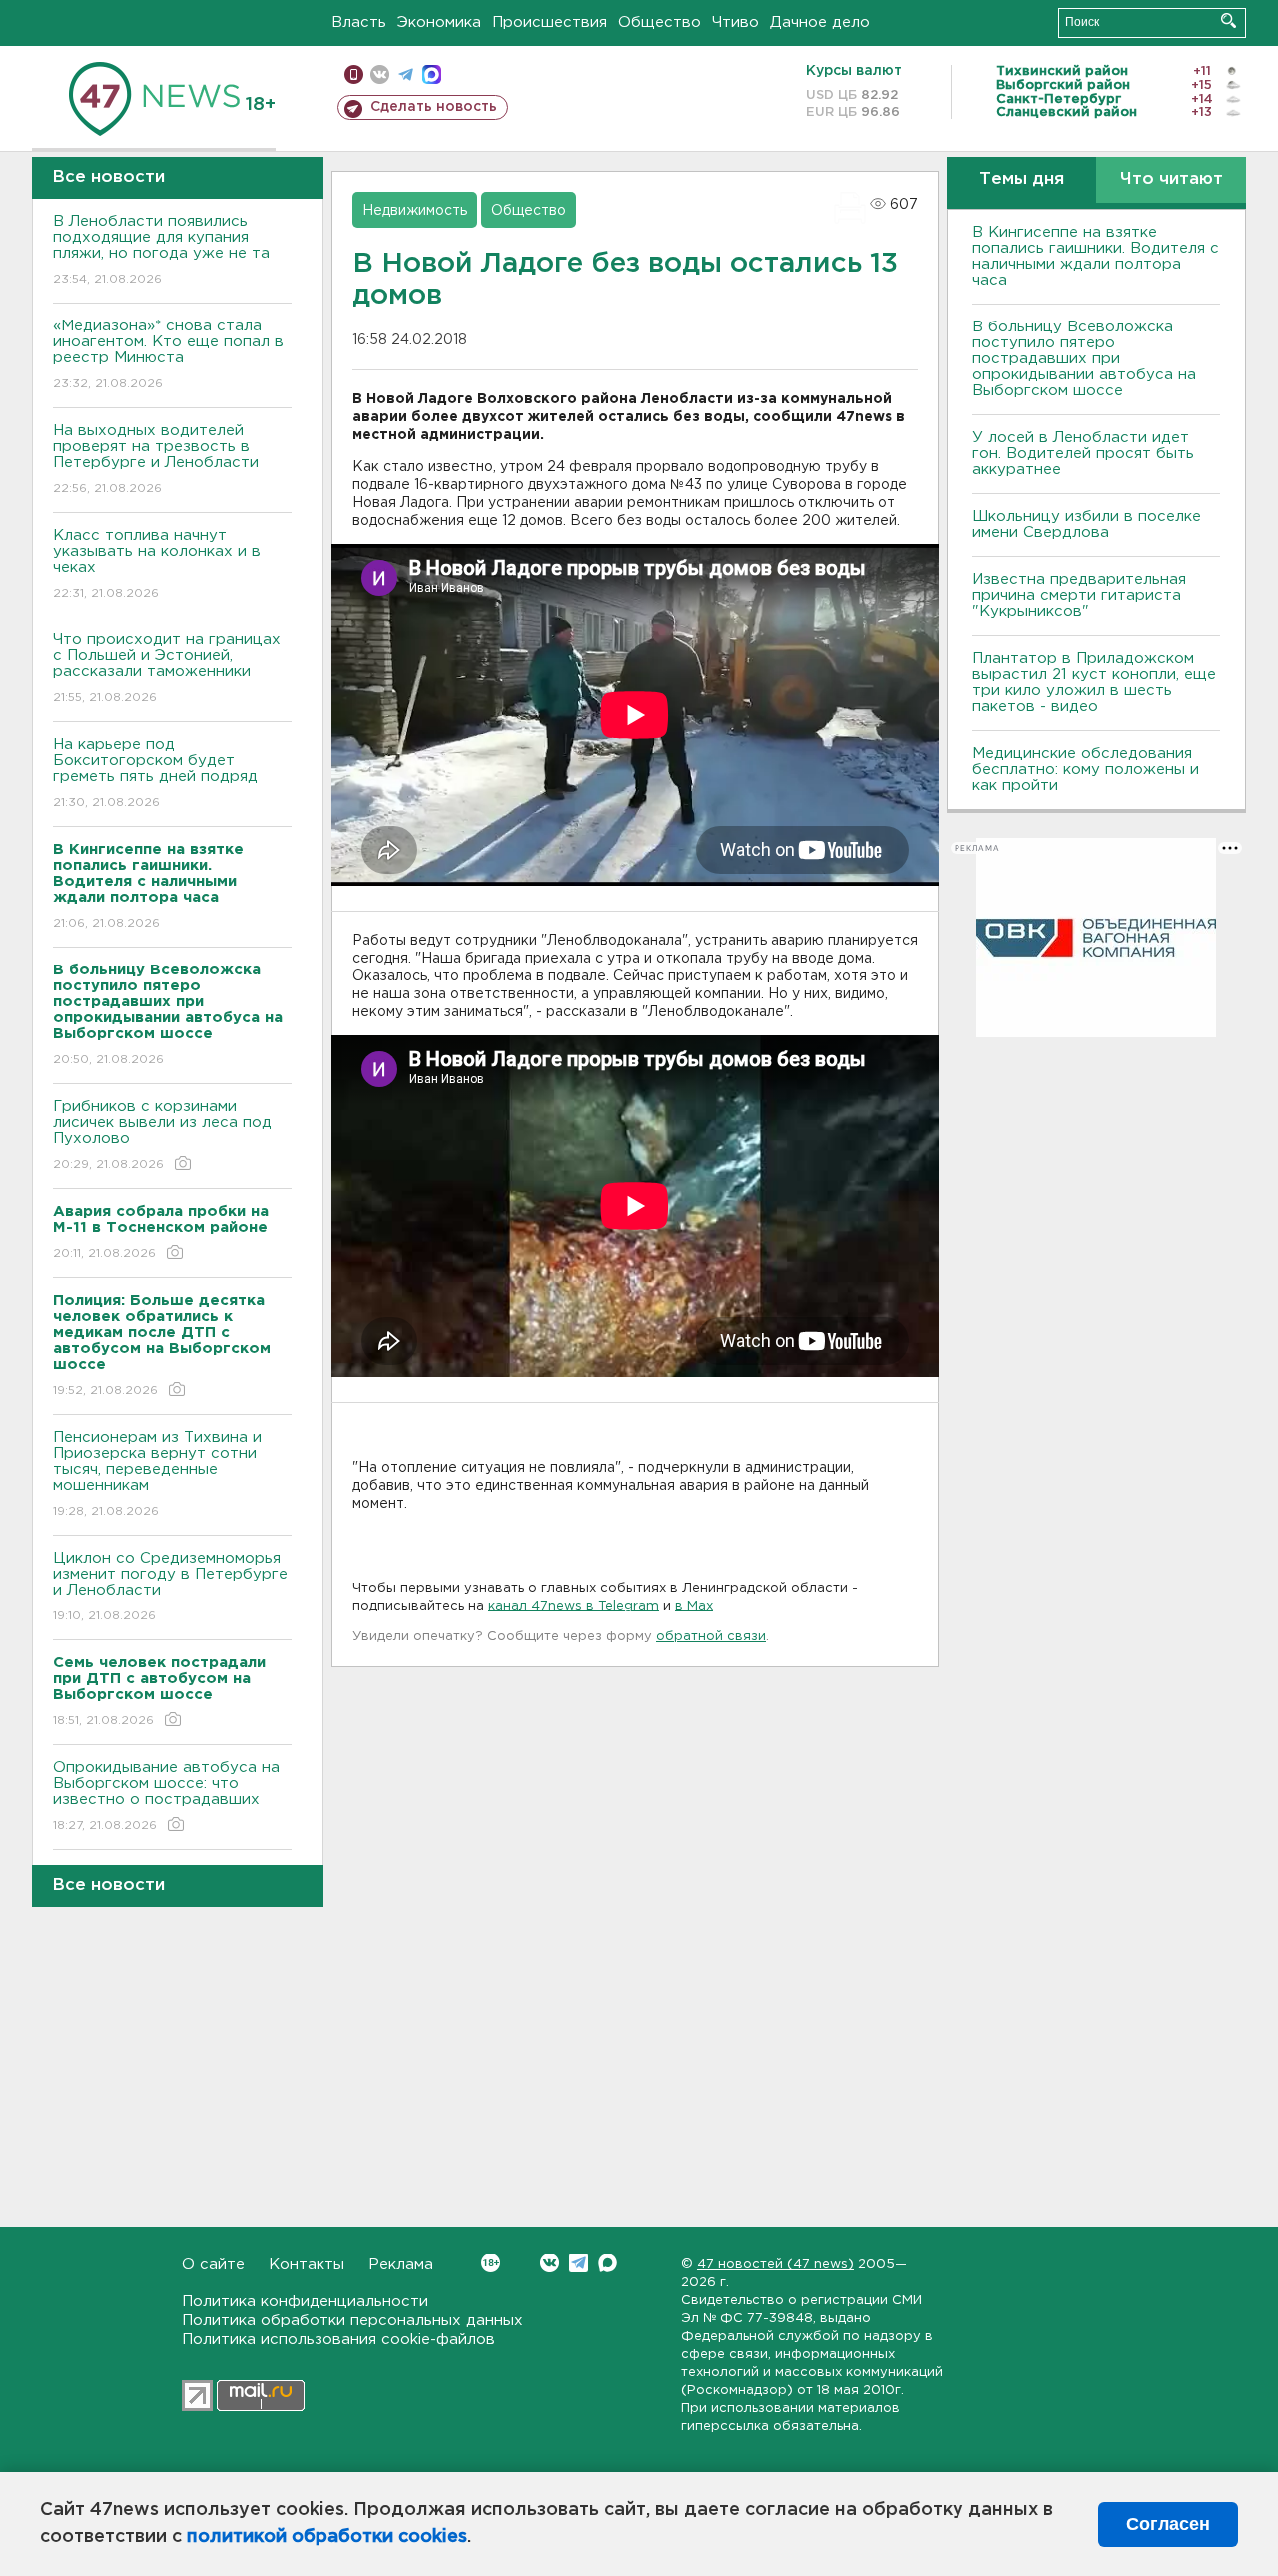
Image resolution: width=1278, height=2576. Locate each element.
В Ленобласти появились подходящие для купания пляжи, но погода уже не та (161, 250)
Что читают (1172, 179)
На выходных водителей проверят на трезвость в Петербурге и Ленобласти (156, 459)
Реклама (401, 2265)
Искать (1229, 20)
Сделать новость (434, 107)
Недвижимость (415, 211)
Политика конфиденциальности (305, 2302)
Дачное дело (820, 22)
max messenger (432, 74)
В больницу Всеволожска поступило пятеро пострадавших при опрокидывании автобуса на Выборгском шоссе (1084, 359)
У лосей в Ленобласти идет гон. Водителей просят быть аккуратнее (1083, 454)
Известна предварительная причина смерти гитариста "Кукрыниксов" (1079, 596)
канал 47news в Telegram (574, 1606)
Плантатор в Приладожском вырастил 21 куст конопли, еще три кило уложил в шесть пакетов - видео (1094, 682)
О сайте (213, 2265)
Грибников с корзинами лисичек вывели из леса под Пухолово (162, 1135)
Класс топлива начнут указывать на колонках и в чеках (157, 564)
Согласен (1168, 2524)
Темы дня (1022, 179)
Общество (659, 22)
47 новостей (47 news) (775, 2265)
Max (608, 2263)
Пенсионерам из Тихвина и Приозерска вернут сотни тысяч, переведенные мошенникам (157, 1474)
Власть (359, 22)
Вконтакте (550, 2263)
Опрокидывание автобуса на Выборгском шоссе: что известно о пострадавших (166, 1796)
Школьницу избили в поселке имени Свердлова (1087, 525)
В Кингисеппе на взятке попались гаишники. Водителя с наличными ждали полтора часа (1096, 256)
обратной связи (711, 1637)
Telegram (579, 2263)
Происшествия (550, 22)
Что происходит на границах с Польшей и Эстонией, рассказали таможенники (167, 668)
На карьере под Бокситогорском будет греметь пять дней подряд (155, 773)
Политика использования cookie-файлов (338, 2340)
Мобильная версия (354, 74)
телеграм (406, 74)
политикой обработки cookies (327, 2537)
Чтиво (735, 22)
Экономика (439, 22)
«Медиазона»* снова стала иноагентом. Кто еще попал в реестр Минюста (168, 354)
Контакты (307, 2265)
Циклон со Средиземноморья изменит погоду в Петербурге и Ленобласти (170, 1587)
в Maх (694, 1606)
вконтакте (380, 74)
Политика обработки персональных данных (352, 2321)
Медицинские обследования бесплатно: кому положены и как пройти (1086, 769)
